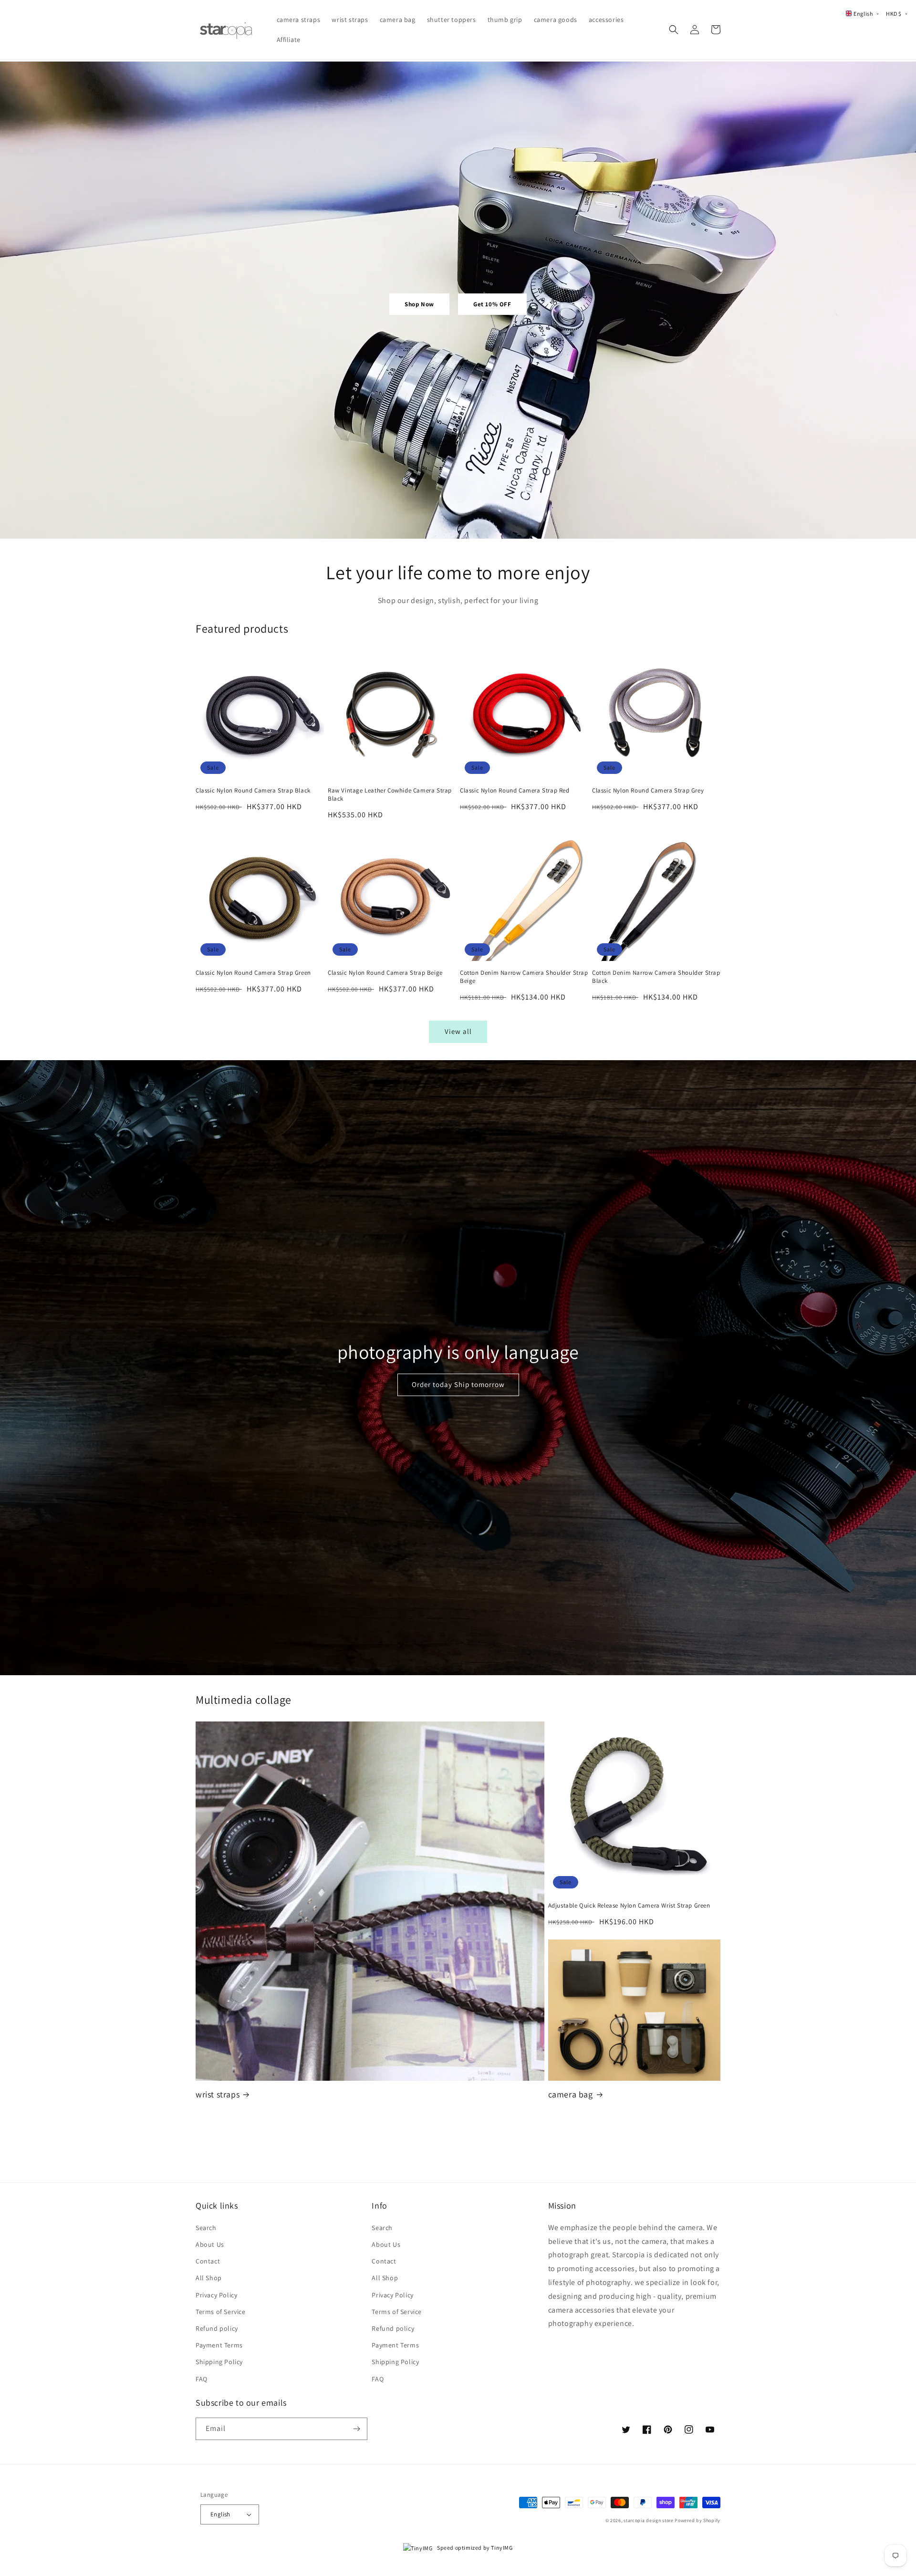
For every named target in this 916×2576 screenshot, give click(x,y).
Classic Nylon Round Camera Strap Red (515, 791)
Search (206, 2228)
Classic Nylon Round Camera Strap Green (253, 973)
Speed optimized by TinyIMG (474, 2548)
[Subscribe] (356, 2429)
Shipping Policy (219, 2362)
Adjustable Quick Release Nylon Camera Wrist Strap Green (629, 1906)
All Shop (209, 2278)
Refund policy (217, 2328)
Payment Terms (219, 2345)
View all (458, 1031)
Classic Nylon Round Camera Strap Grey (648, 791)
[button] (674, 30)
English (220, 2514)
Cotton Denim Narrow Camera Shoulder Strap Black (656, 977)
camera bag (571, 2094)
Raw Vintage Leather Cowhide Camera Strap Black (390, 795)
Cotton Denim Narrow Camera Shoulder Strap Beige (524, 977)
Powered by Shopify (697, 2520)
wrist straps (218, 2094)
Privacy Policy (216, 2295)
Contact (208, 2261)
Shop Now (419, 304)
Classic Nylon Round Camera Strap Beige (385, 973)
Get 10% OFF (492, 304)
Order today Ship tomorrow (458, 1384)
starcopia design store (648, 2520)
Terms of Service (221, 2312)
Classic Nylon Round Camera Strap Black (253, 791)
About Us (210, 2244)
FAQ (202, 2379)
